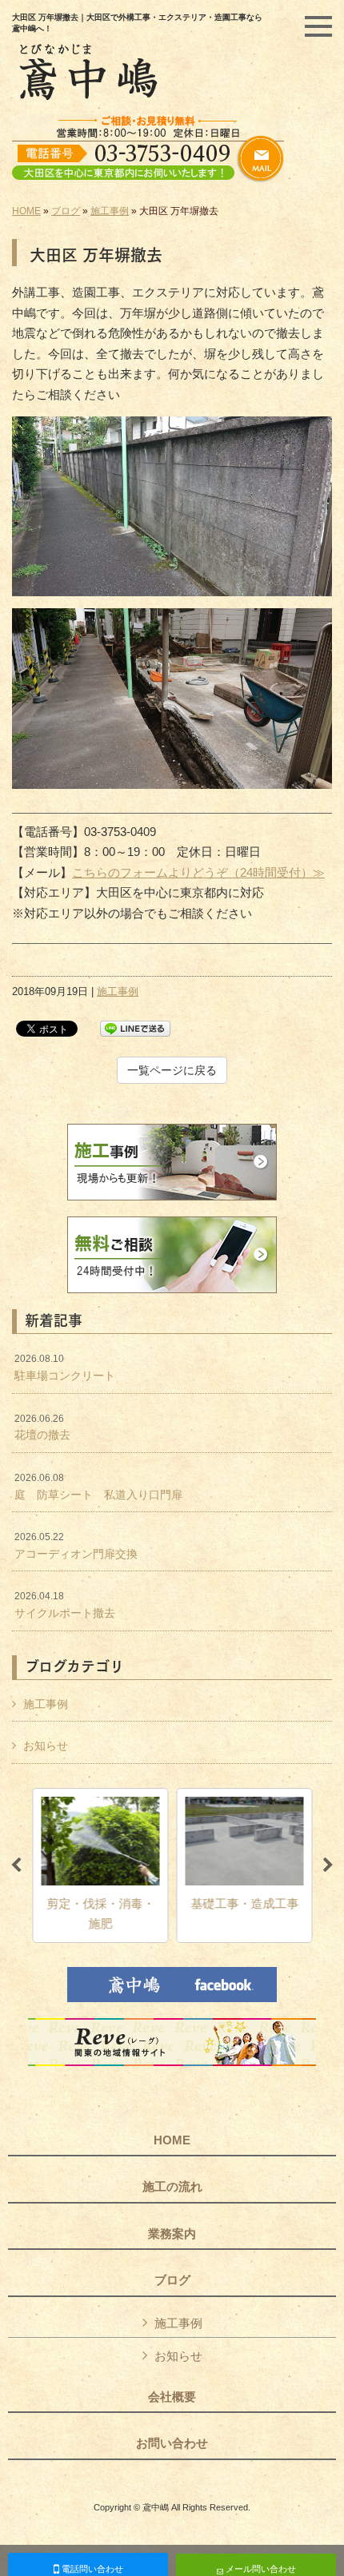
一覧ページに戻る (172, 1070)
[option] (100, 1865)
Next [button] (328, 1865)
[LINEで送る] (135, 1027)
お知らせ (46, 1746)
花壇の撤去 (42, 1427)
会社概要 (172, 2397)
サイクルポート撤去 (65, 1605)
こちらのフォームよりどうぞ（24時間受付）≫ (198, 872)
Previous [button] (16, 1865)
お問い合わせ (172, 2443)
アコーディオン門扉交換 (76, 1546)
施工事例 (110, 211)
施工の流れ (172, 2187)
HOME (26, 211)
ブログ (66, 211)
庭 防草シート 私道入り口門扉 (98, 1487)
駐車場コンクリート (65, 1368)
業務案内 (172, 2234)
